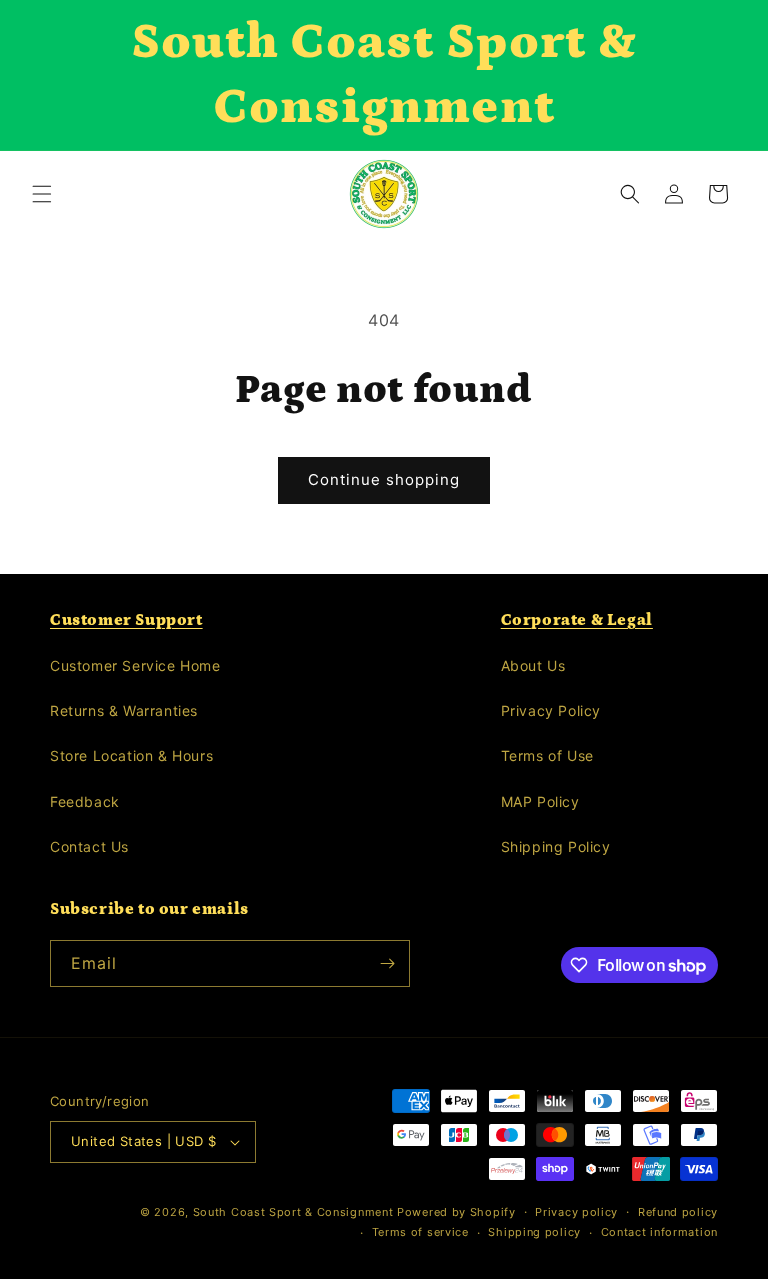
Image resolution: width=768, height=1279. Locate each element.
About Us (533, 665)
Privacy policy (576, 1212)
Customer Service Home (135, 665)
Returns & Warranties (124, 710)
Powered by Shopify (456, 1212)
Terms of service (420, 1232)
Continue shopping (384, 479)
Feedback (85, 801)
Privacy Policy (551, 710)
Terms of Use (547, 755)
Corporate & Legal (577, 620)
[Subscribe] (387, 963)
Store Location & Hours (131, 755)
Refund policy (678, 1212)
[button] (42, 194)
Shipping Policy (556, 846)
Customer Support (126, 620)
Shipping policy (534, 1232)
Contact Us (89, 846)
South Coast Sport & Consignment (293, 1212)
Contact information (659, 1232)
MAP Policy (540, 801)
